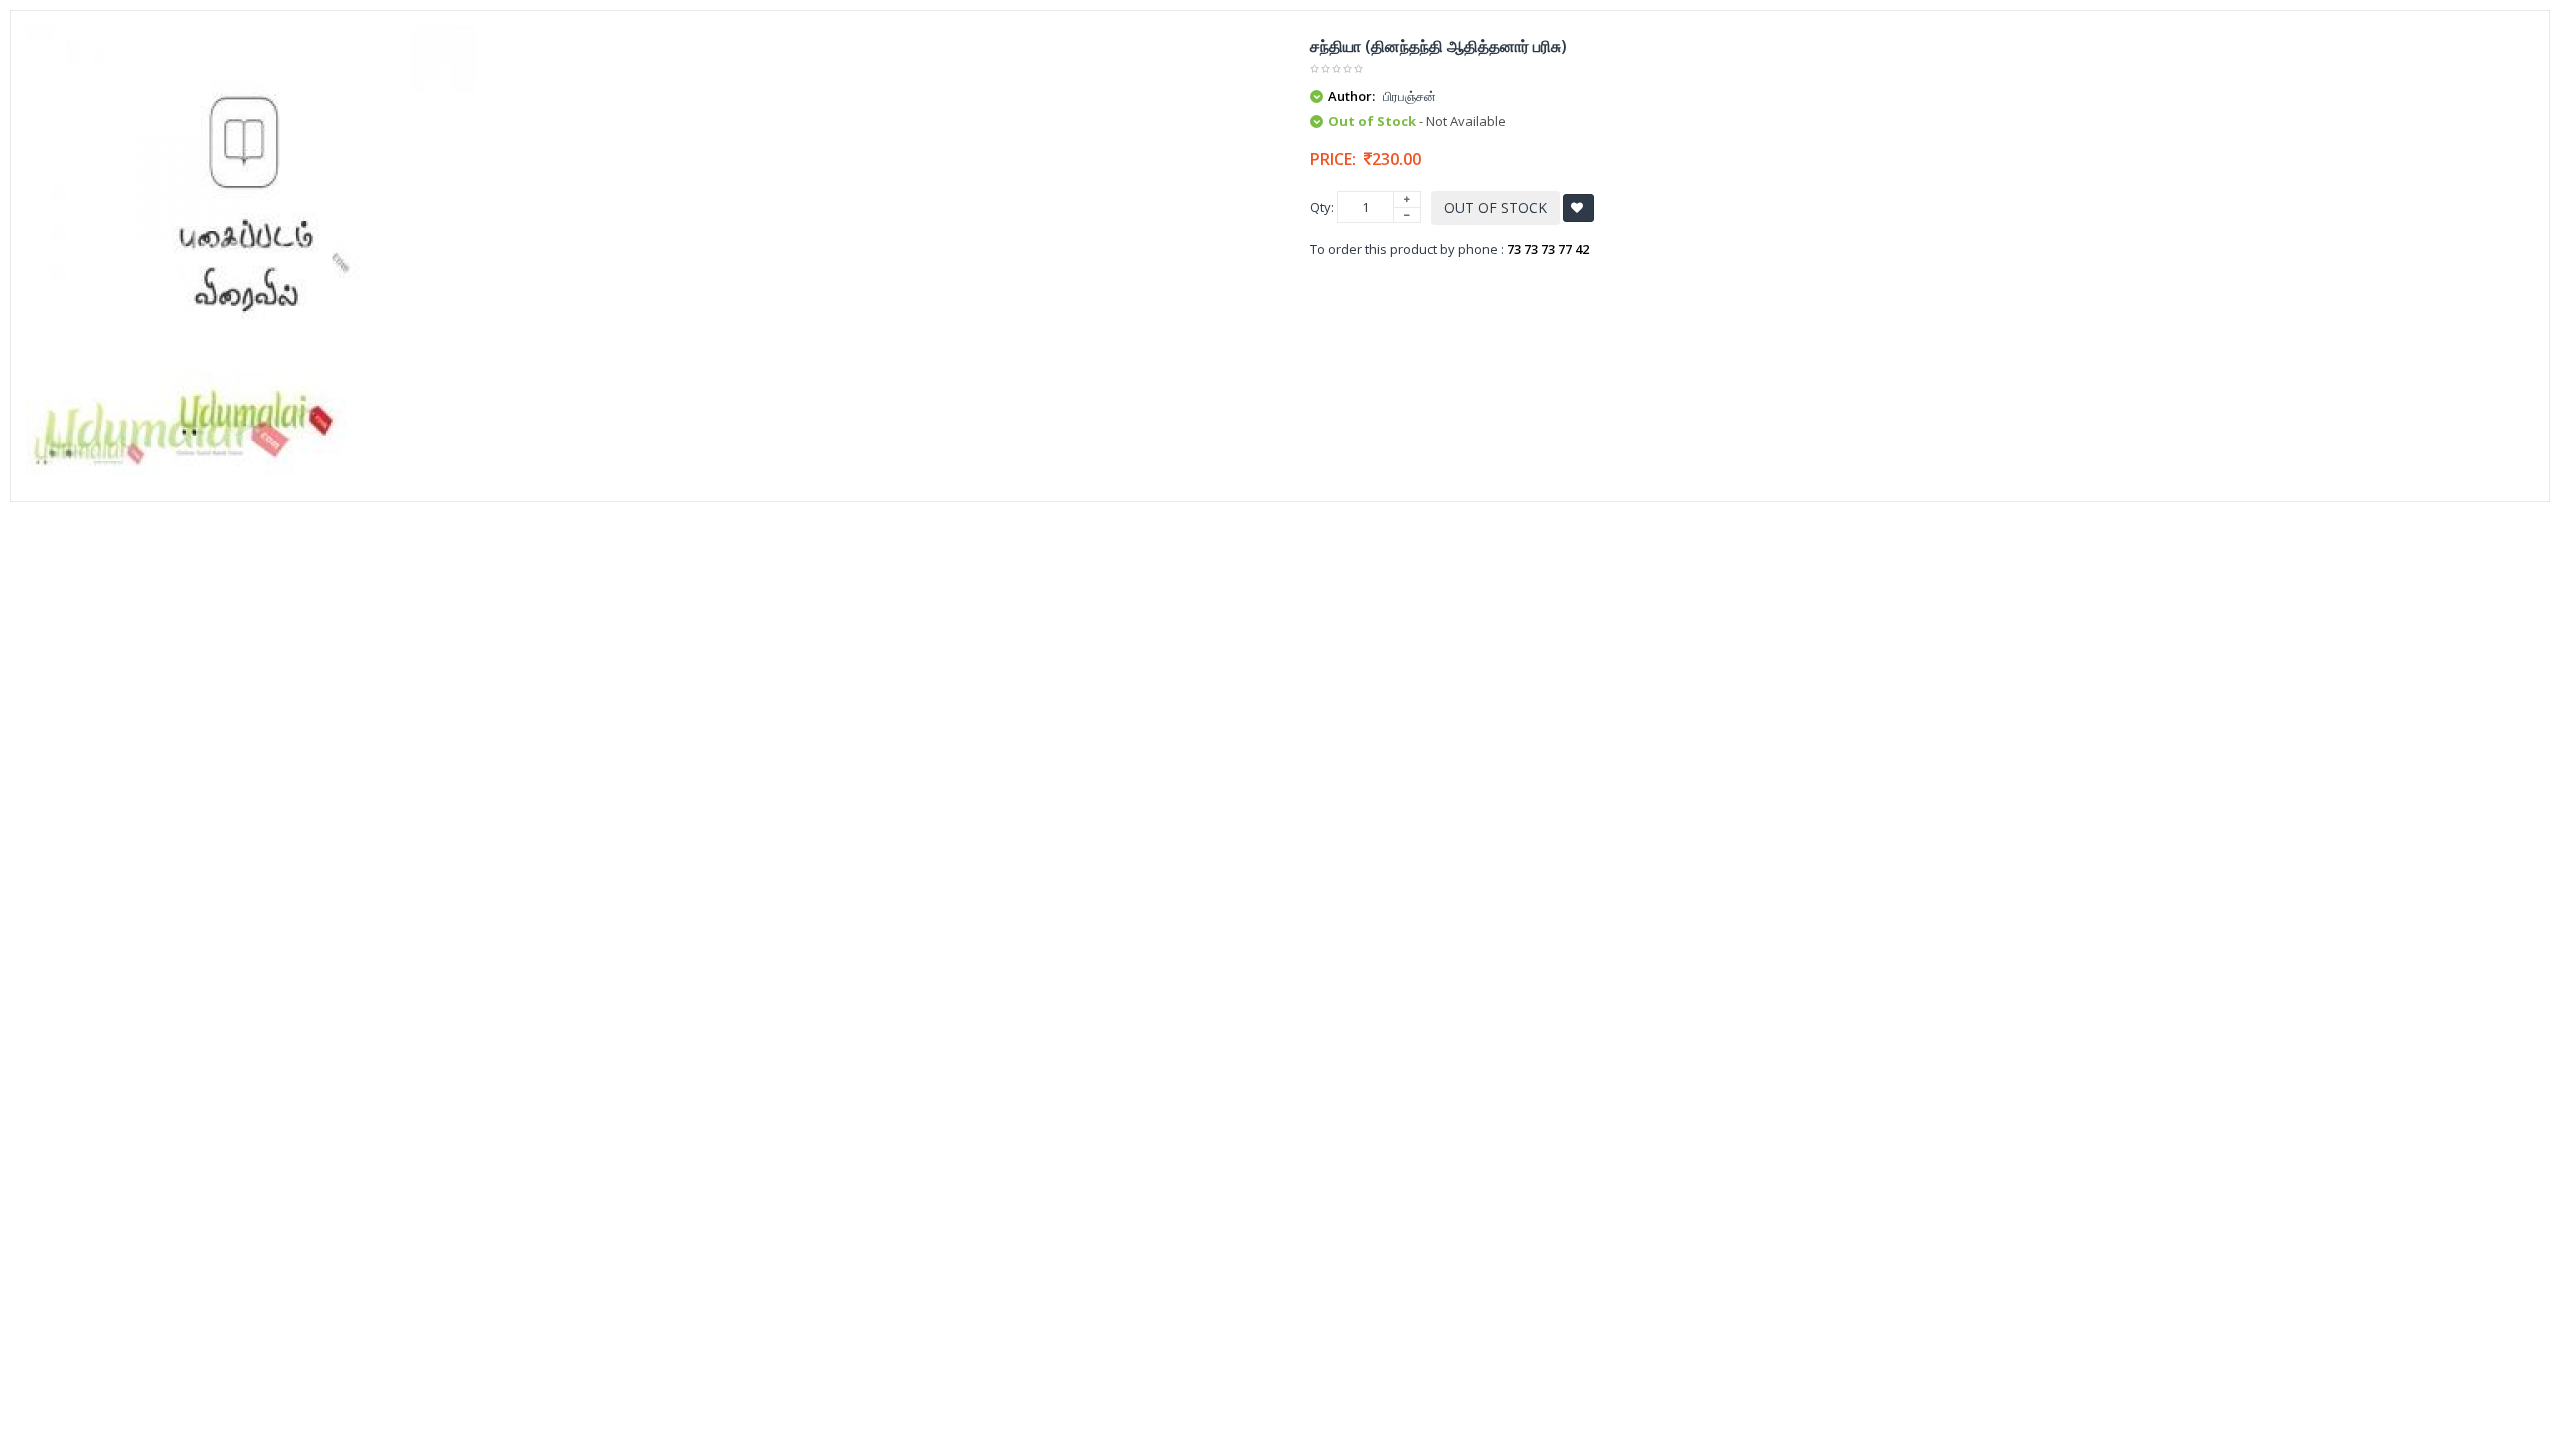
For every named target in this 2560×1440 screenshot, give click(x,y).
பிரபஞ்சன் (1409, 96)
